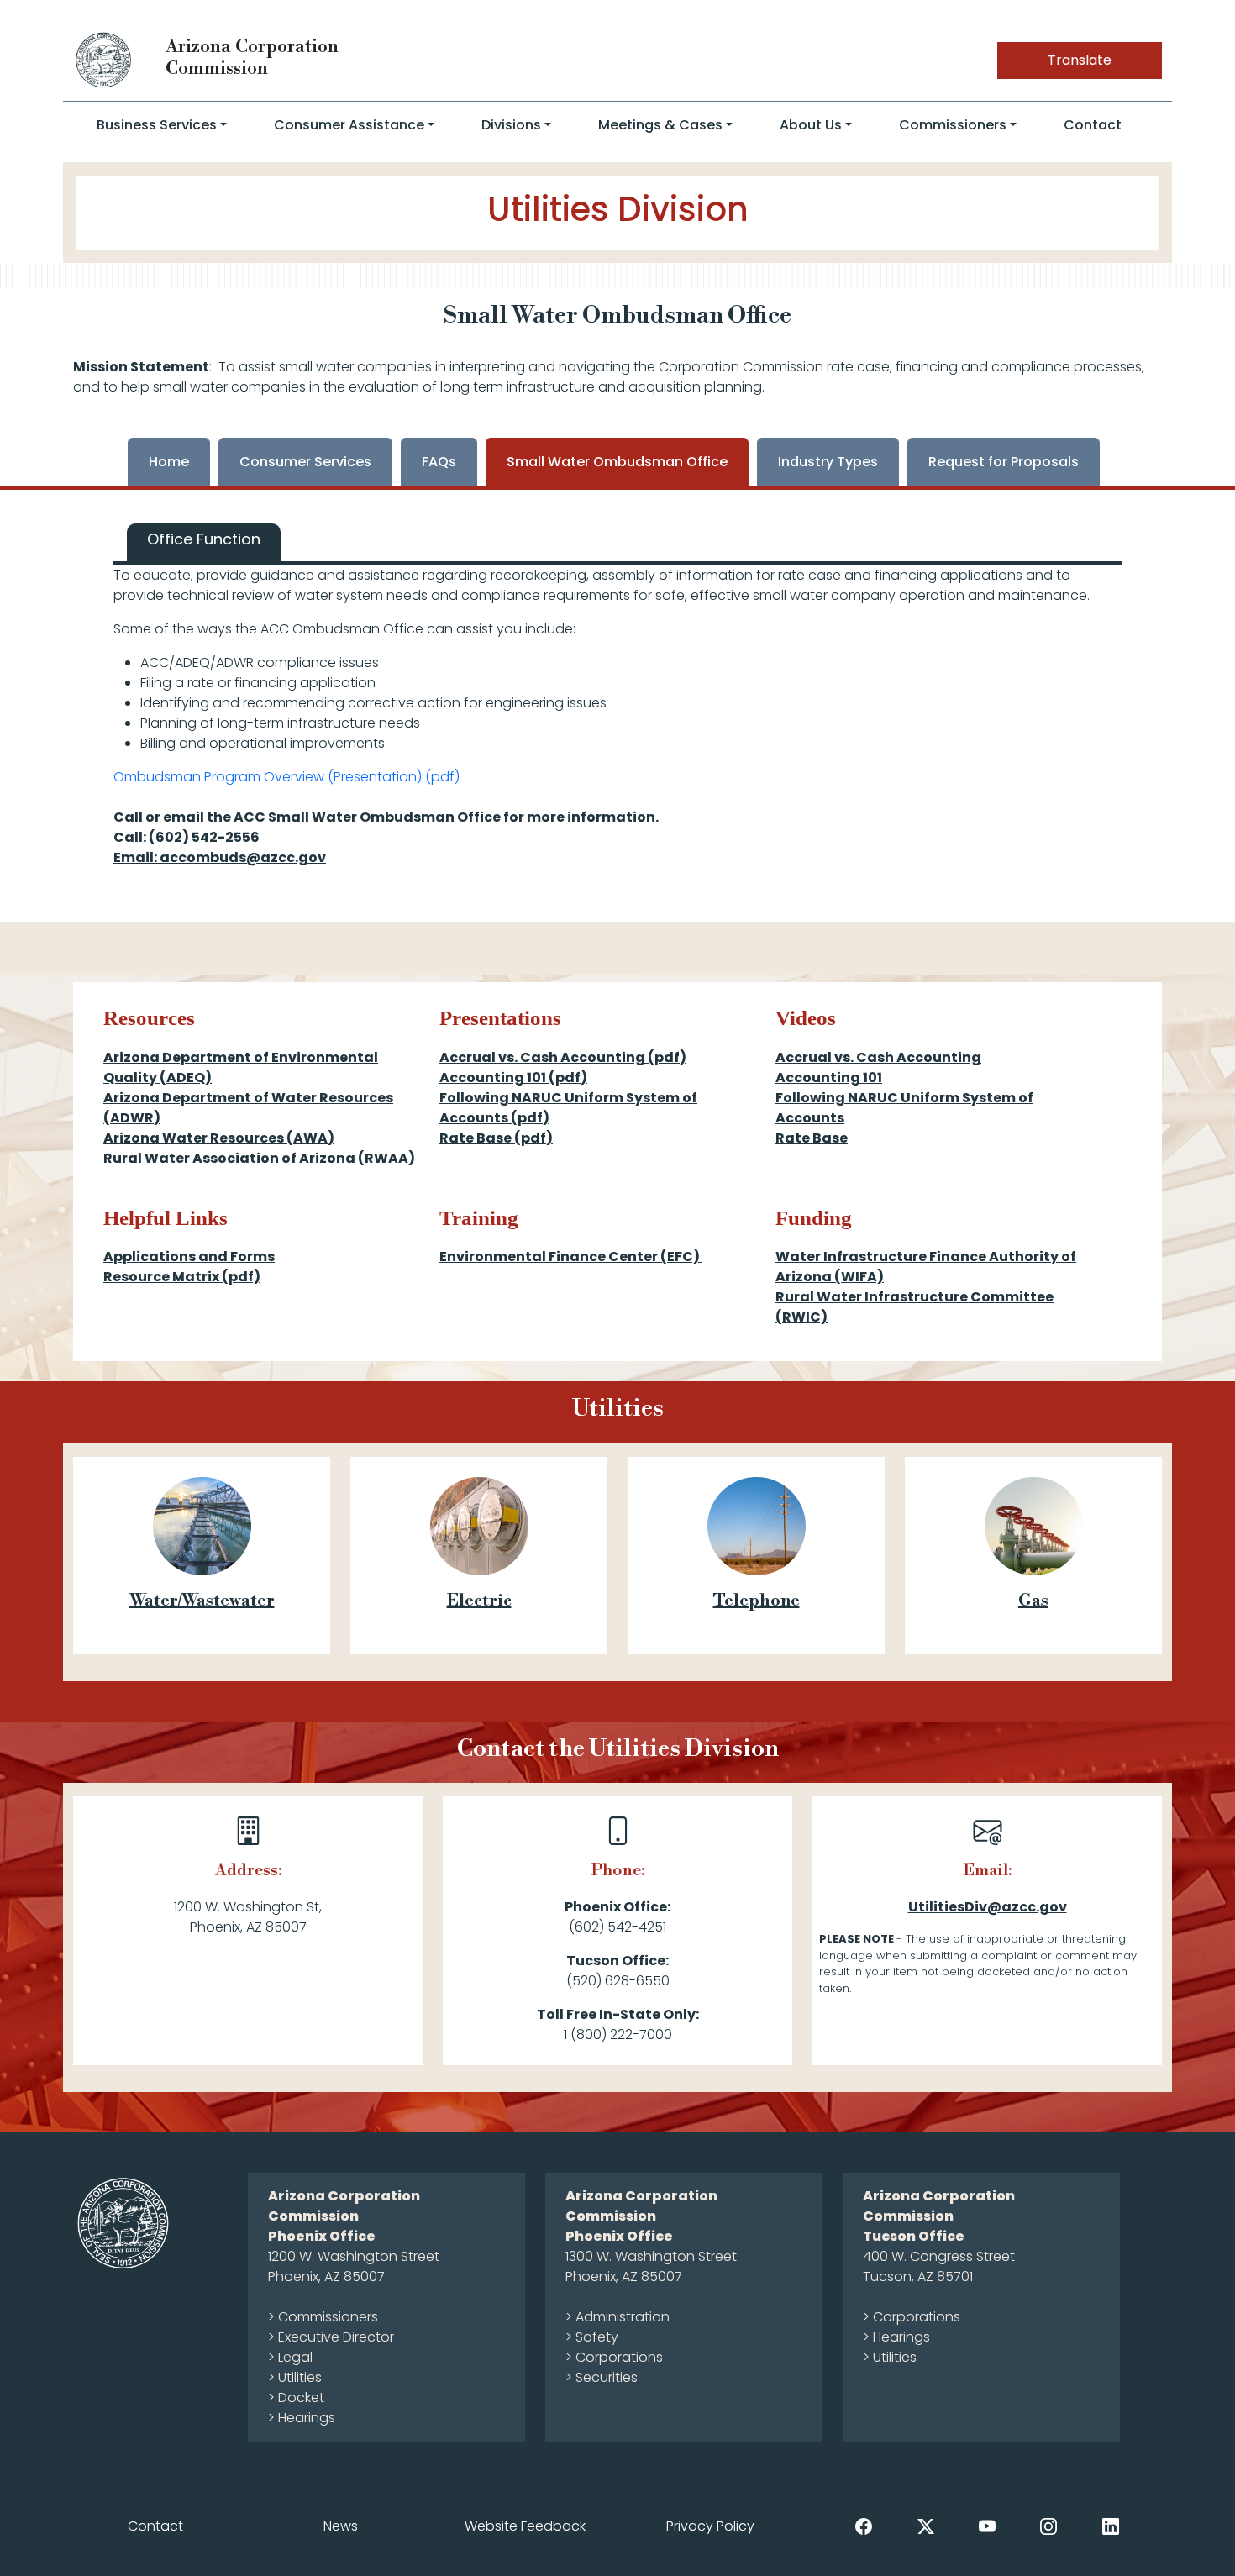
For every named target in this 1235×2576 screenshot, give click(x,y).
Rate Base (812, 1138)
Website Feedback (525, 2526)
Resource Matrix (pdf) (182, 1277)
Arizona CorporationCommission (252, 58)
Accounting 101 (829, 1078)
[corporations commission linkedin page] (1111, 2525)
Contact (1093, 125)
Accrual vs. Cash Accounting (878, 1057)
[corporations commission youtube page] (987, 2525)
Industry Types (828, 462)
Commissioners (953, 125)
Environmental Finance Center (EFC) (571, 1256)
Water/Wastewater (202, 1601)
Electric (479, 1601)
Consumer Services (305, 462)
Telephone (757, 1601)
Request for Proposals (1004, 462)
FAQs (439, 462)
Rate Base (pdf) (496, 1138)
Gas (1033, 1601)
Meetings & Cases (660, 125)
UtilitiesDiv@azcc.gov (988, 1907)
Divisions (511, 125)
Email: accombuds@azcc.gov (220, 857)
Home (169, 462)
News (341, 2526)
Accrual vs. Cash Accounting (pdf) (563, 1057)
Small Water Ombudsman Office (617, 462)
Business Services (157, 125)
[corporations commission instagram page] (1048, 2525)
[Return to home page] (104, 59)
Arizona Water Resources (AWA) (219, 1138)
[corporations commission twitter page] (926, 2525)
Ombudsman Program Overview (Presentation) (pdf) (286, 777)
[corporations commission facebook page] (864, 2525)
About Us (811, 125)
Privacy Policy (710, 2526)
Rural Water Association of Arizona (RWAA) (259, 1158)
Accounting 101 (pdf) (513, 1078)
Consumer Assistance (349, 125)
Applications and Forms (189, 1256)
